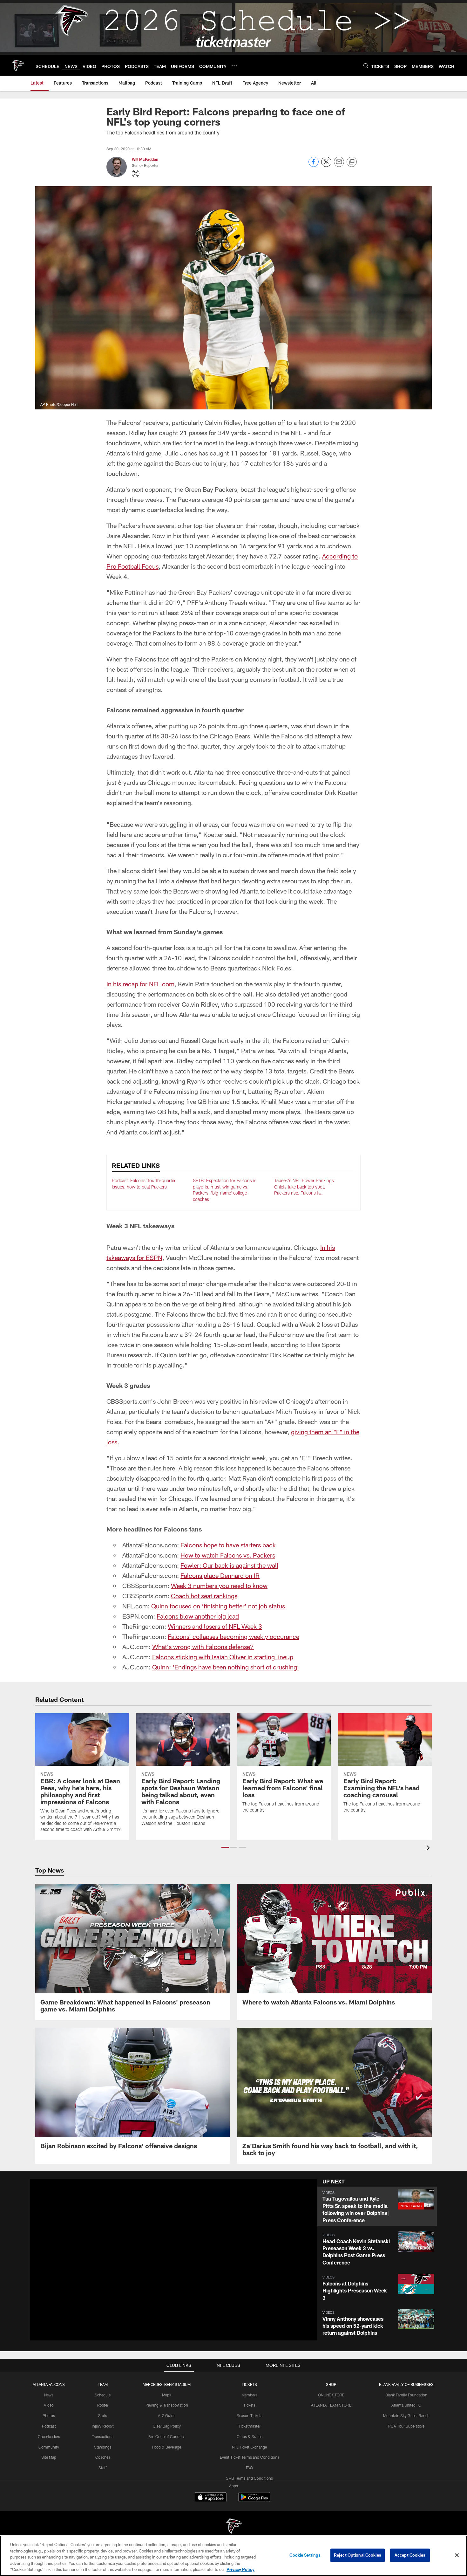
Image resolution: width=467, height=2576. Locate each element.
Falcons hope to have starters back (228, 1545)
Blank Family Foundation (406, 2395)
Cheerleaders (49, 2436)
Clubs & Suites (250, 2436)
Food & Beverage (167, 2447)
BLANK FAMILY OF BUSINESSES (406, 2384)
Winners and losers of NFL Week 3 (215, 1626)
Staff (103, 2468)
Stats (103, 2415)
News (49, 2395)
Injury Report (103, 2426)
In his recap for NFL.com (140, 984)
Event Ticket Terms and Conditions (250, 2457)
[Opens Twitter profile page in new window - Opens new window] (136, 174)
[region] (233, 2556)
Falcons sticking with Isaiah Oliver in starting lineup (223, 1657)
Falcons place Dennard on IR (220, 1575)
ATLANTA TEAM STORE (331, 2405)
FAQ (249, 2468)
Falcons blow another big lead (198, 1616)
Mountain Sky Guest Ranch (406, 2415)
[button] (225, 1847)
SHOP (331, 2384)
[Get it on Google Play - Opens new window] (254, 2500)
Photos (49, 2415)
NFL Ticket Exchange (249, 2447)
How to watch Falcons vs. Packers (228, 1555)
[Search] (366, 66)
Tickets (249, 2405)
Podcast (49, 2426)
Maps (167, 2395)
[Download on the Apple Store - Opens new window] (211, 2498)
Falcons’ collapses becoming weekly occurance (233, 1636)
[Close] (457, 2555)
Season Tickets (250, 2415)
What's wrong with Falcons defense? (203, 1647)
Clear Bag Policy (167, 2426)
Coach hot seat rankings (204, 1596)
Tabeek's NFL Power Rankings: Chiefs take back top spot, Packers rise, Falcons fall (305, 1187)
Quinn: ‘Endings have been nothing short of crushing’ (226, 1667)
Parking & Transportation (167, 2405)
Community (49, 2447)
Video (49, 2405)
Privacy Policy (240, 2569)
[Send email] (339, 165)
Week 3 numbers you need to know (219, 1586)
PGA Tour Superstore (406, 2426)
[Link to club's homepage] (18, 65)
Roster (103, 2405)
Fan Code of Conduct (167, 2436)
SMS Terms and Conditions (249, 2478)
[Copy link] (352, 162)
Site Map (49, 2457)
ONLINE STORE (331, 2395)
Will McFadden (145, 159)
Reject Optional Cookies (358, 2555)
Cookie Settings (305, 2555)
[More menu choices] (234, 66)
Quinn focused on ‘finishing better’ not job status (218, 1606)
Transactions (103, 2436)
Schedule (103, 2395)
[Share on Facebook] (314, 165)
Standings (103, 2447)
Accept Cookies (410, 2555)
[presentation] (429, 1849)
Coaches (103, 2457)
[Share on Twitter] (326, 165)
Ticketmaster (250, 2426)
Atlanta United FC (406, 2405)
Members (249, 2395)
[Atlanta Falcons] (233, 2527)
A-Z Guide (167, 2415)
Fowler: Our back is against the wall (229, 1565)
